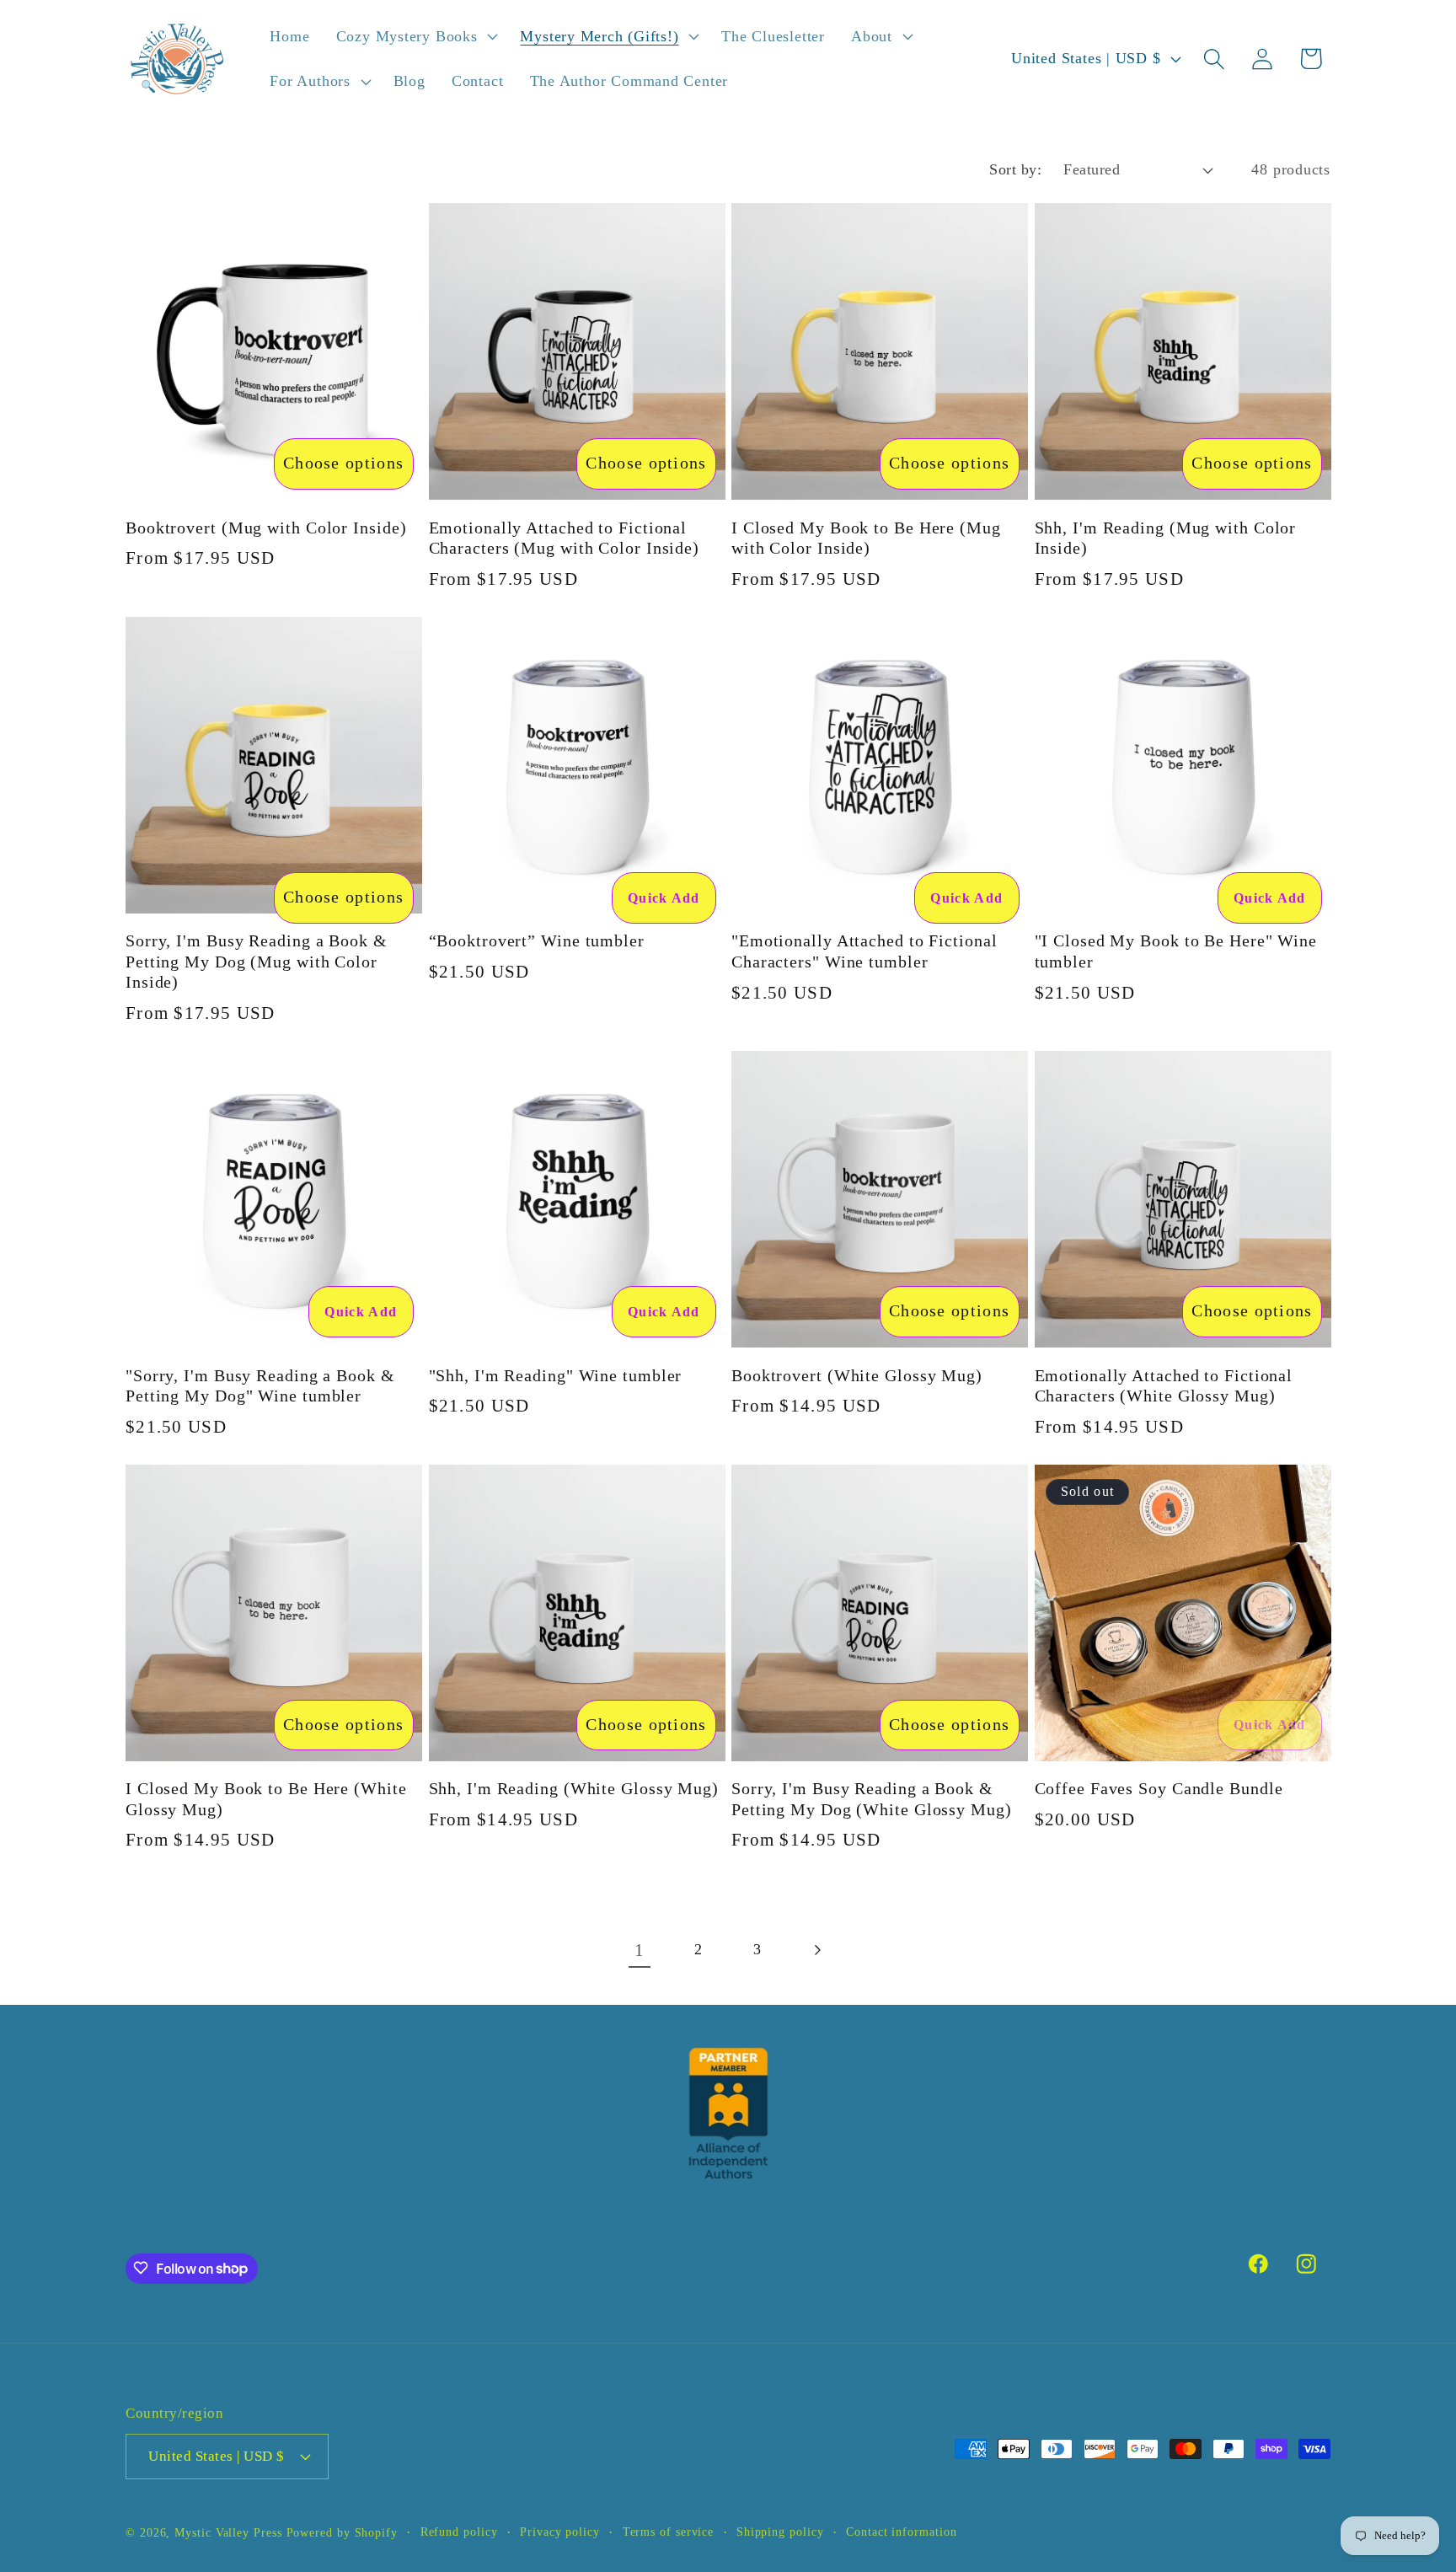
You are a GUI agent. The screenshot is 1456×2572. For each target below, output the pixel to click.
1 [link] (640, 1950)
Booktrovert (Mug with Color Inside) (266, 528)
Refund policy (459, 2531)
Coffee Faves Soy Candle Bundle (1159, 1789)
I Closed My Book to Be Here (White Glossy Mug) (266, 1799)
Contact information (901, 2531)
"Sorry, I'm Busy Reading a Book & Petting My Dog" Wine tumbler (260, 1386)
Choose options (343, 463)
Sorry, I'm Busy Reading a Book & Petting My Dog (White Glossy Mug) (872, 1799)
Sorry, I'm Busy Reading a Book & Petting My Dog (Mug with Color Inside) (257, 962)
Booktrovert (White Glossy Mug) (857, 1376)
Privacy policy (560, 2531)
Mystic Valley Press (228, 2532)
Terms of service (669, 2531)
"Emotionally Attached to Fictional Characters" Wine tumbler (864, 951)
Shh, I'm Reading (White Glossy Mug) (574, 1789)
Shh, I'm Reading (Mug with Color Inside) (1166, 539)
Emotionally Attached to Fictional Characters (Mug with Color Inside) (565, 539)
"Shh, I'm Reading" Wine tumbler (556, 1376)
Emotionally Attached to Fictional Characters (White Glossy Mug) (1164, 1386)
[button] (415, 36)
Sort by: (1015, 169)
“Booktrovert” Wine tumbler (537, 941)
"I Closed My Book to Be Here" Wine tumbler (1176, 951)
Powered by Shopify (342, 2532)
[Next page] (817, 1950)
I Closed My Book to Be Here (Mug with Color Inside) (866, 539)
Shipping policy (780, 2531)
